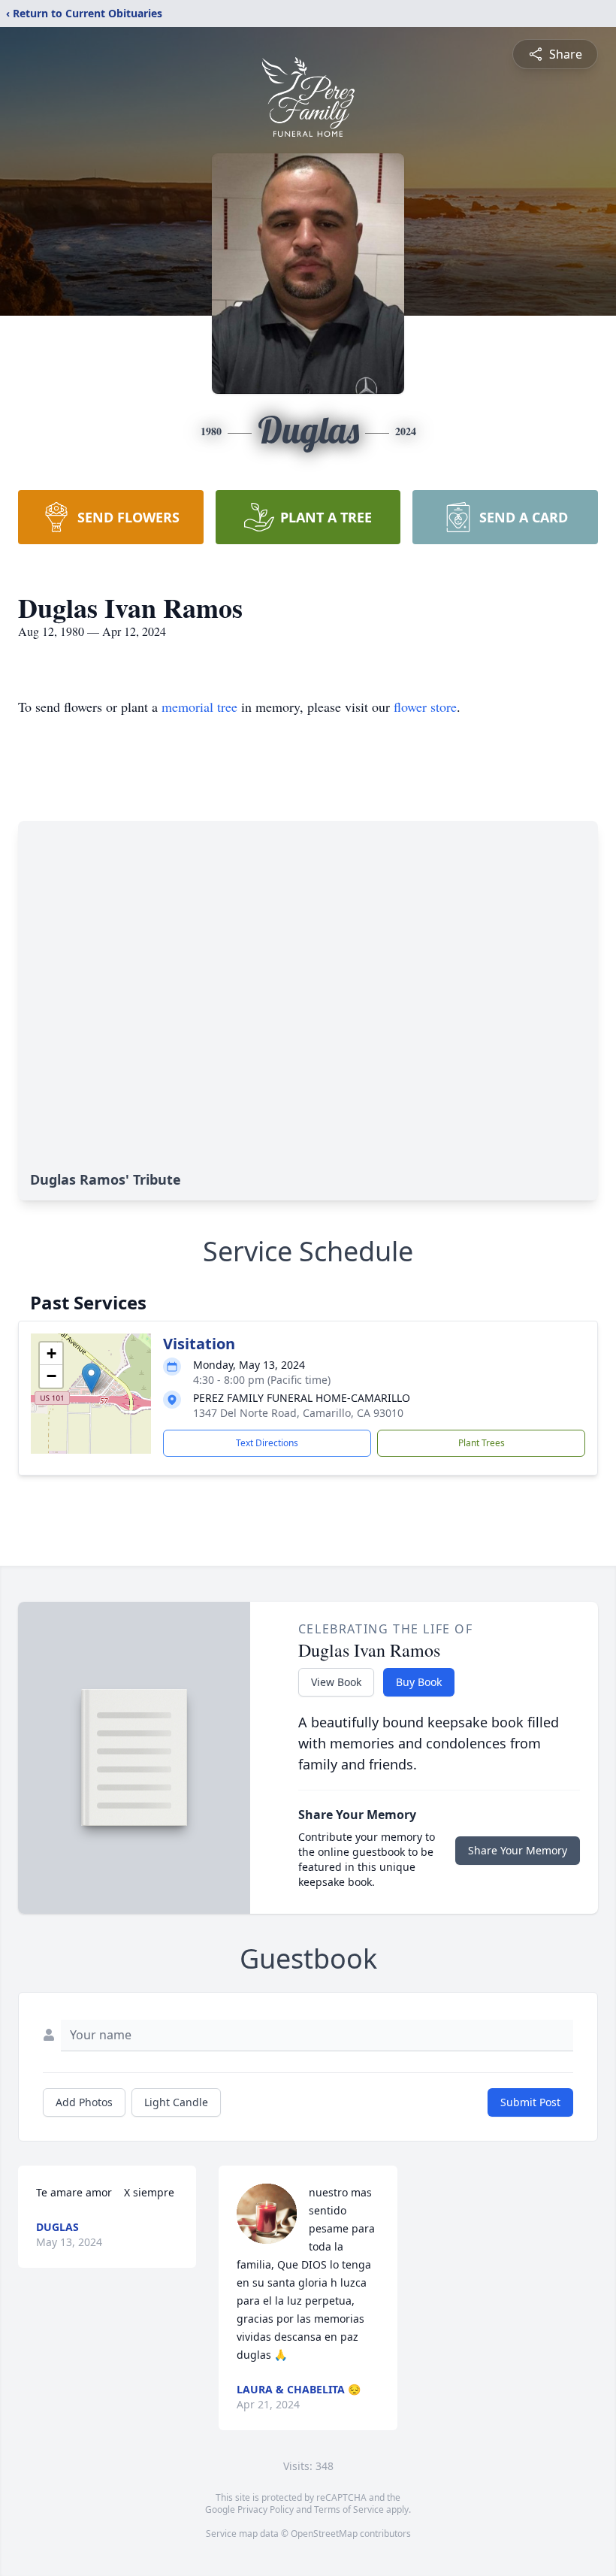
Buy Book (419, 1682)
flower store (425, 707)
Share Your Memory (518, 1850)
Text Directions (267, 1443)
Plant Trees (482, 1443)
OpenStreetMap (324, 2534)
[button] (91, 1378)
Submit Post (530, 2102)
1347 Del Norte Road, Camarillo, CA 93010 (298, 1413)
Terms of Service (349, 2509)
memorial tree (199, 707)
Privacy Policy (266, 2509)
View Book (336, 1682)
